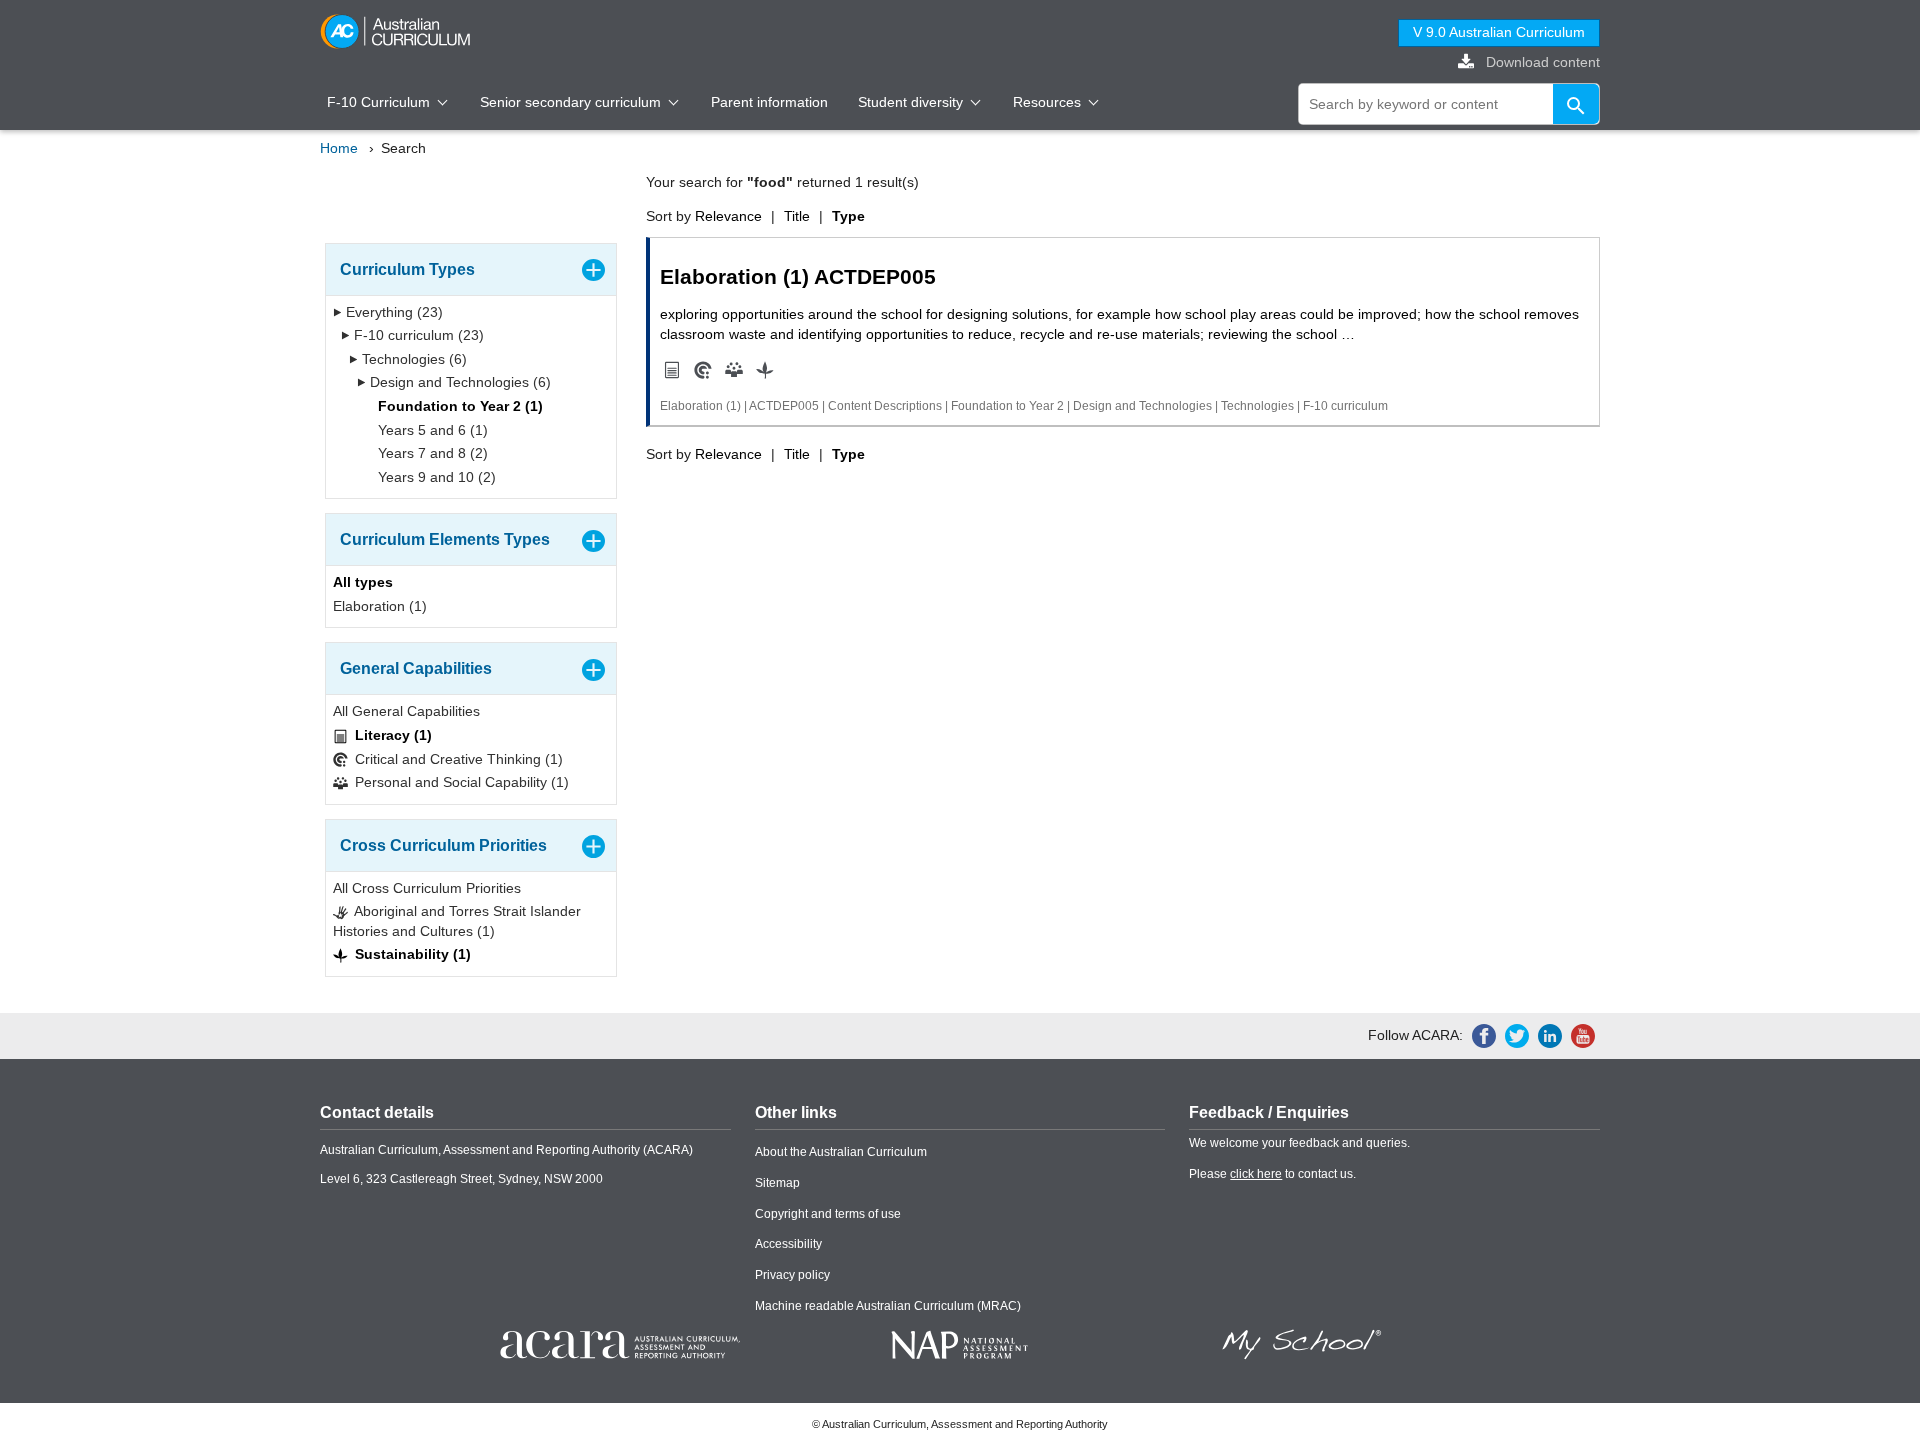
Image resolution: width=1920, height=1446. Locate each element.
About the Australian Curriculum (841, 1152)
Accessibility (788, 1244)
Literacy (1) (391, 735)
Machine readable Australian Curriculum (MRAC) (888, 1306)
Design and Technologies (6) (458, 382)
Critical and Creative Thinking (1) (457, 759)
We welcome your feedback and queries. (1299, 1143)
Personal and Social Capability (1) (460, 782)
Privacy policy (792, 1275)
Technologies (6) (412, 359)
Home (339, 148)
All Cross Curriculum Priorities (427, 888)
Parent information (769, 102)
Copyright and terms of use (828, 1214)
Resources (1049, 102)
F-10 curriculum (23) (417, 335)
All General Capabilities (406, 711)
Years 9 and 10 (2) (435, 477)
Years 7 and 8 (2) (431, 453)
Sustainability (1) (411, 954)
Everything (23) (392, 312)
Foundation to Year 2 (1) (458, 406)
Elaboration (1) (380, 606)
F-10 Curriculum (380, 102)
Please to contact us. (1272, 1174)
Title (797, 216)
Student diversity (912, 102)
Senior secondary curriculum (572, 102)
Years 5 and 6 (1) (431, 430)
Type (848, 216)
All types (363, 582)
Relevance (728, 216)
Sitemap (777, 1183)
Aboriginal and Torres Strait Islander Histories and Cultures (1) (457, 921)
